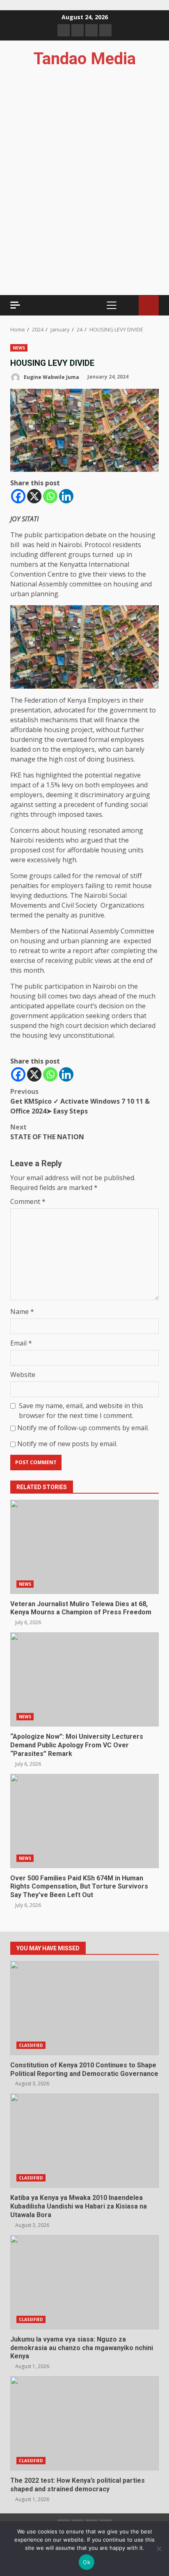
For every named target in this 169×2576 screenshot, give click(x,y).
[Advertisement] (84, 223)
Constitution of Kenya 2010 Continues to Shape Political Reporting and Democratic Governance (84, 2008)
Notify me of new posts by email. (67, 1444)
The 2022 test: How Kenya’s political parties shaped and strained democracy (84, 2423)
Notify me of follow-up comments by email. (83, 1428)
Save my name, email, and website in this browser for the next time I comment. (81, 1411)
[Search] (129, 305)
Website (23, 1375)
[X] (34, 496)
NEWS (19, 348)
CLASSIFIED (31, 2045)
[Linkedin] (66, 496)
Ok (87, 2562)
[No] (159, 2549)
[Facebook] (18, 496)
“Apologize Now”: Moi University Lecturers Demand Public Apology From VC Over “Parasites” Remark (84, 1679)
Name (22, 1312)
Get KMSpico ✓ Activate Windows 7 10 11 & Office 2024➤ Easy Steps (80, 1101)
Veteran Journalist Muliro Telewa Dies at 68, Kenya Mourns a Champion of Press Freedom (84, 1547)
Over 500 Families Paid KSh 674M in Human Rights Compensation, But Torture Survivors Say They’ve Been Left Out (84, 1821)
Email (21, 1343)
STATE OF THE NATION (47, 1132)
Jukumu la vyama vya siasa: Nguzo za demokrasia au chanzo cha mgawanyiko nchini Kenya (84, 2282)
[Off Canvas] (15, 305)
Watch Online (149, 305)
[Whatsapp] (50, 496)
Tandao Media (85, 59)
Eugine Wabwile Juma (51, 377)
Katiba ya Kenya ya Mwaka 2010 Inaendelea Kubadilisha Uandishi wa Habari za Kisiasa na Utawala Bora (84, 2141)
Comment (28, 1201)
